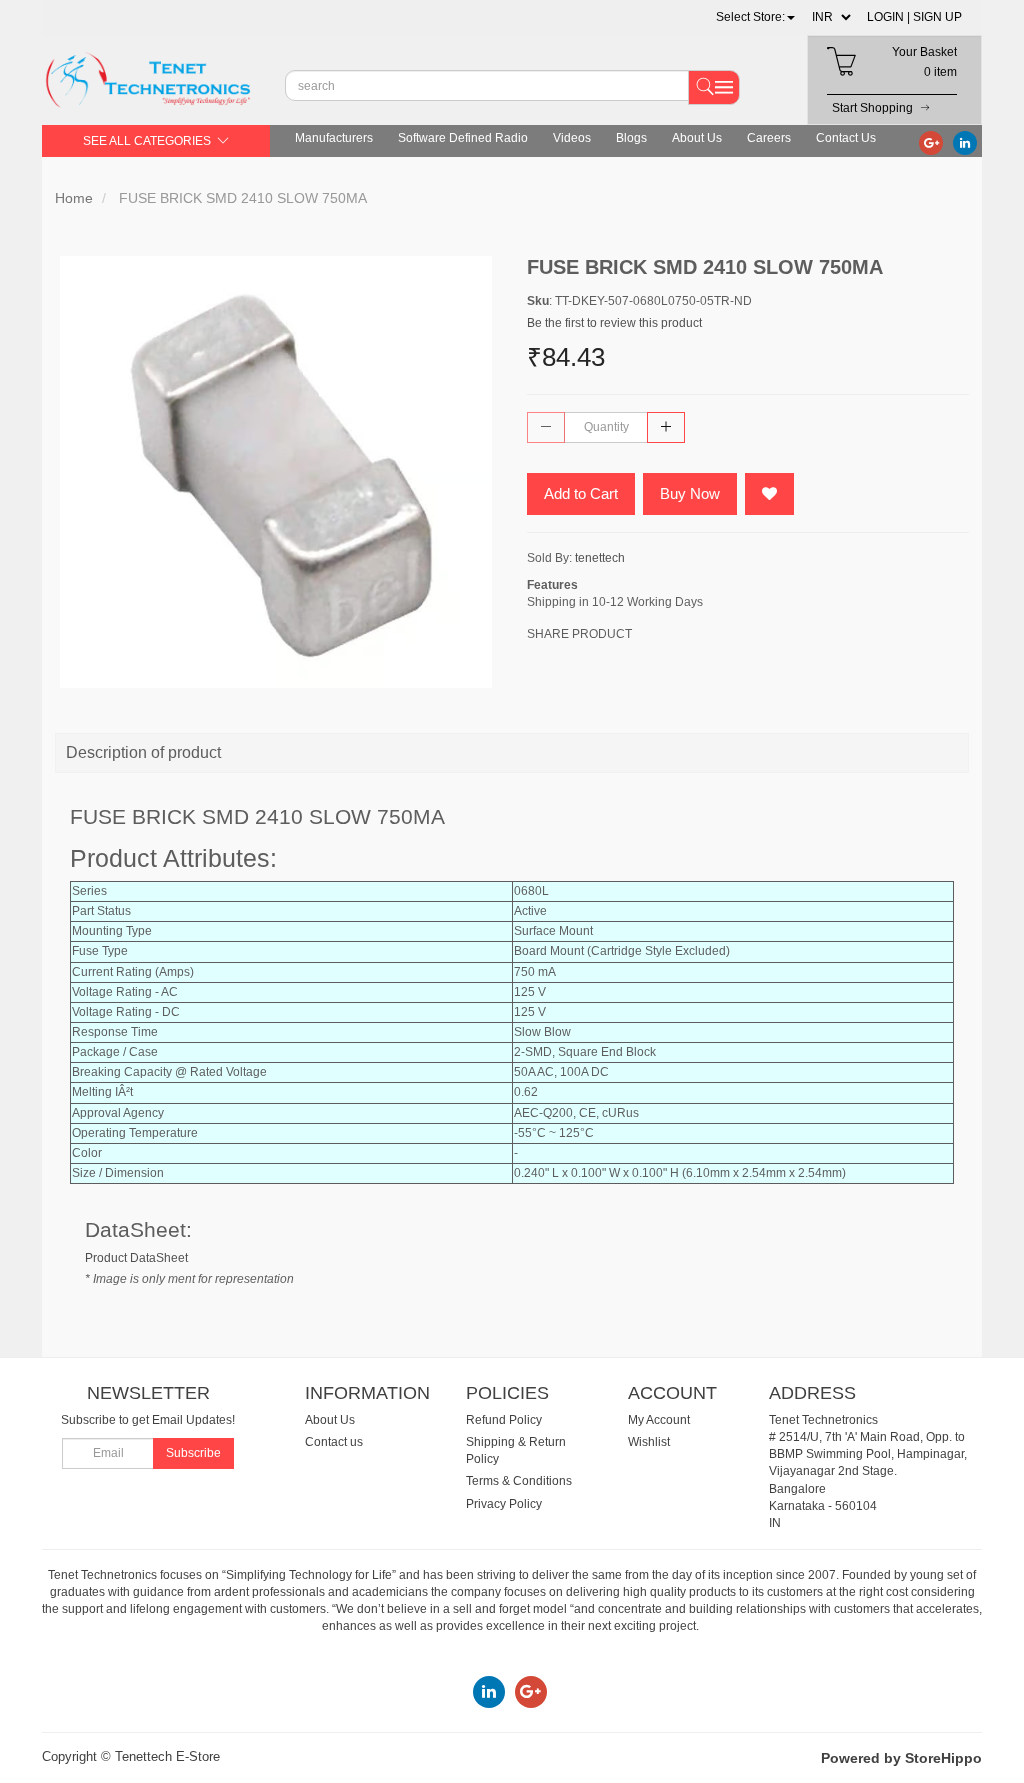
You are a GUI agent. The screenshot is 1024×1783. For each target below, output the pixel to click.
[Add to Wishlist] (769, 494)
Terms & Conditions (519, 1481)
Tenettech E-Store (167, 1756)
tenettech (600, 558)
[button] (755, 17)
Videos (572, 138)
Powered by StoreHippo (901, 1758)
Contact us (334, 1442)
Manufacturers (334, 138)
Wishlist (649, 1442)
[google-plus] (931, 142)
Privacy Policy (504, 1504)
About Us (697, 138)
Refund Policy (504, 1420)
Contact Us (846, 138)
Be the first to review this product (614, 323)
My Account (659, 1420)
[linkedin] (965, 142)
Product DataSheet (136, 1258)
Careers (769, 138)
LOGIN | (888, 17)
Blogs (631, 138)
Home (74, 198)
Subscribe (193, 1453)
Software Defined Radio (463, 138)
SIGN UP (937, 17)
